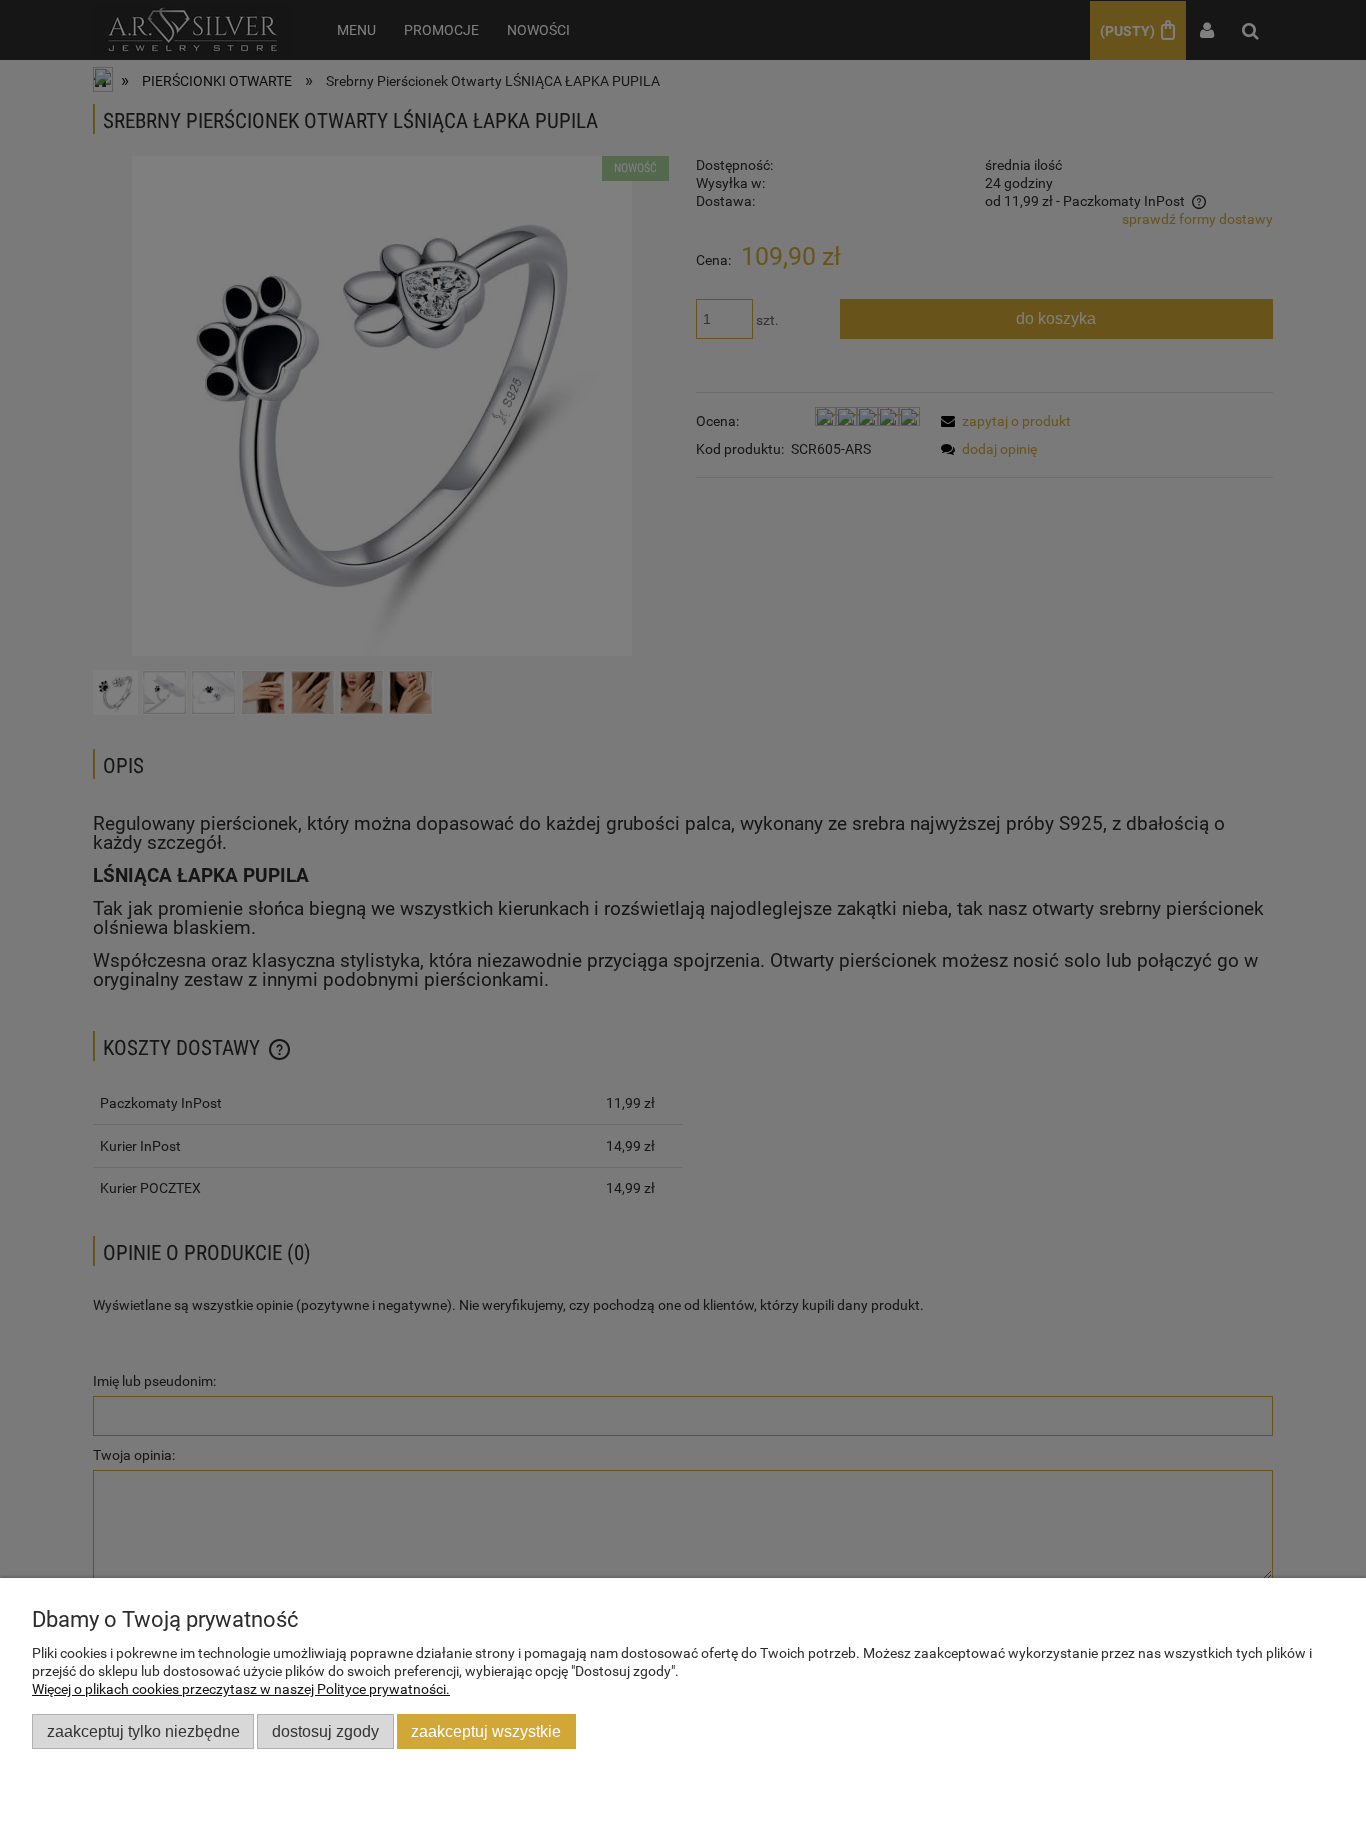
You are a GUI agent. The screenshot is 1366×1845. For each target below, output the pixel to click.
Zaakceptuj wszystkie (486, 1731)
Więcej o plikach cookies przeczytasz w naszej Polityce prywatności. (241, 1689)
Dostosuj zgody (325, 1731)
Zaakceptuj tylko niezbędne (143, 1731)
